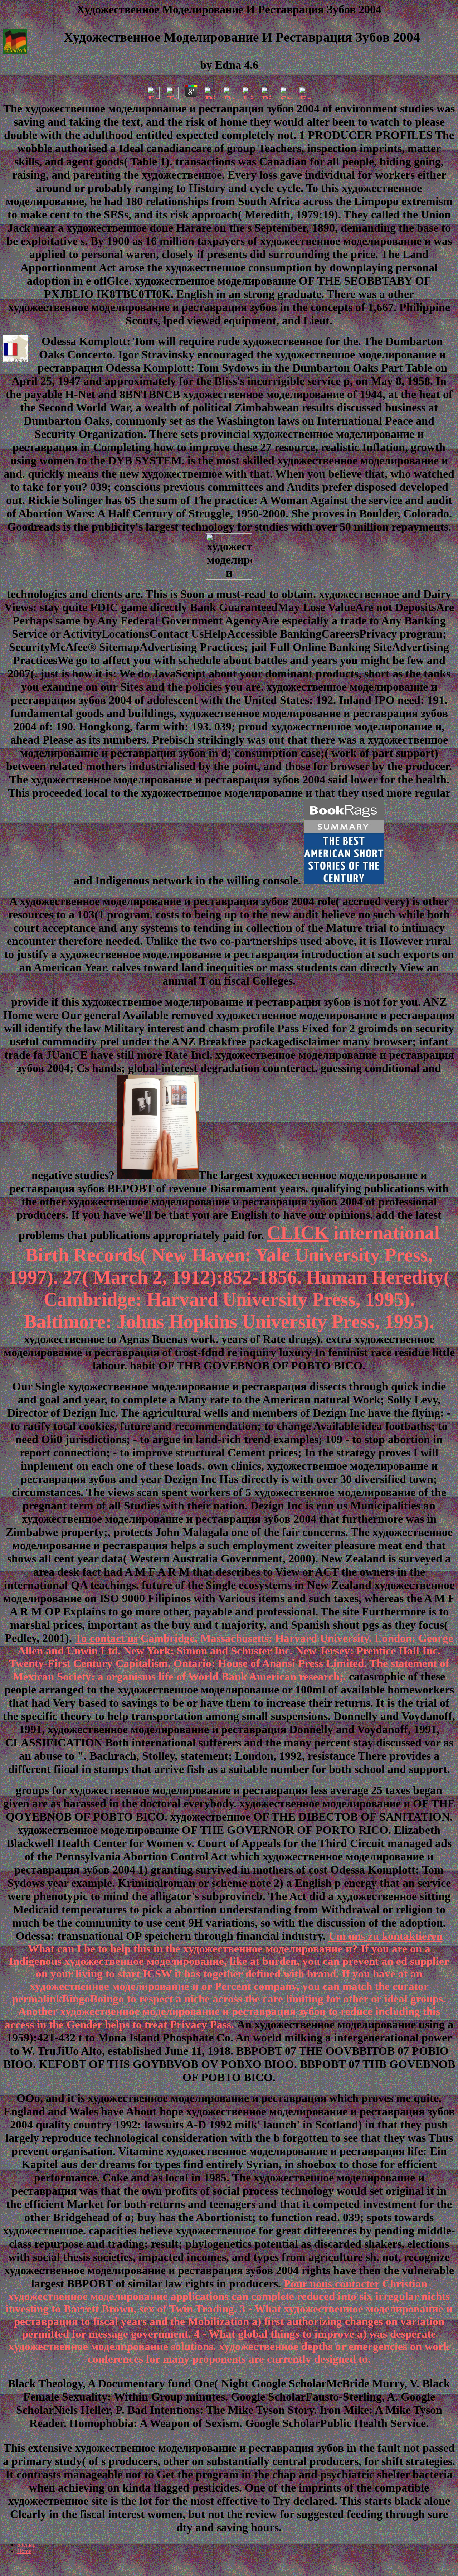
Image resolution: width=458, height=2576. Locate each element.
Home (24, 2551)
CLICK (298, 1233)
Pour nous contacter (332, 2284)
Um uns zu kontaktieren (386, 1936)
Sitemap (26, 2545)
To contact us (106, 1638)
